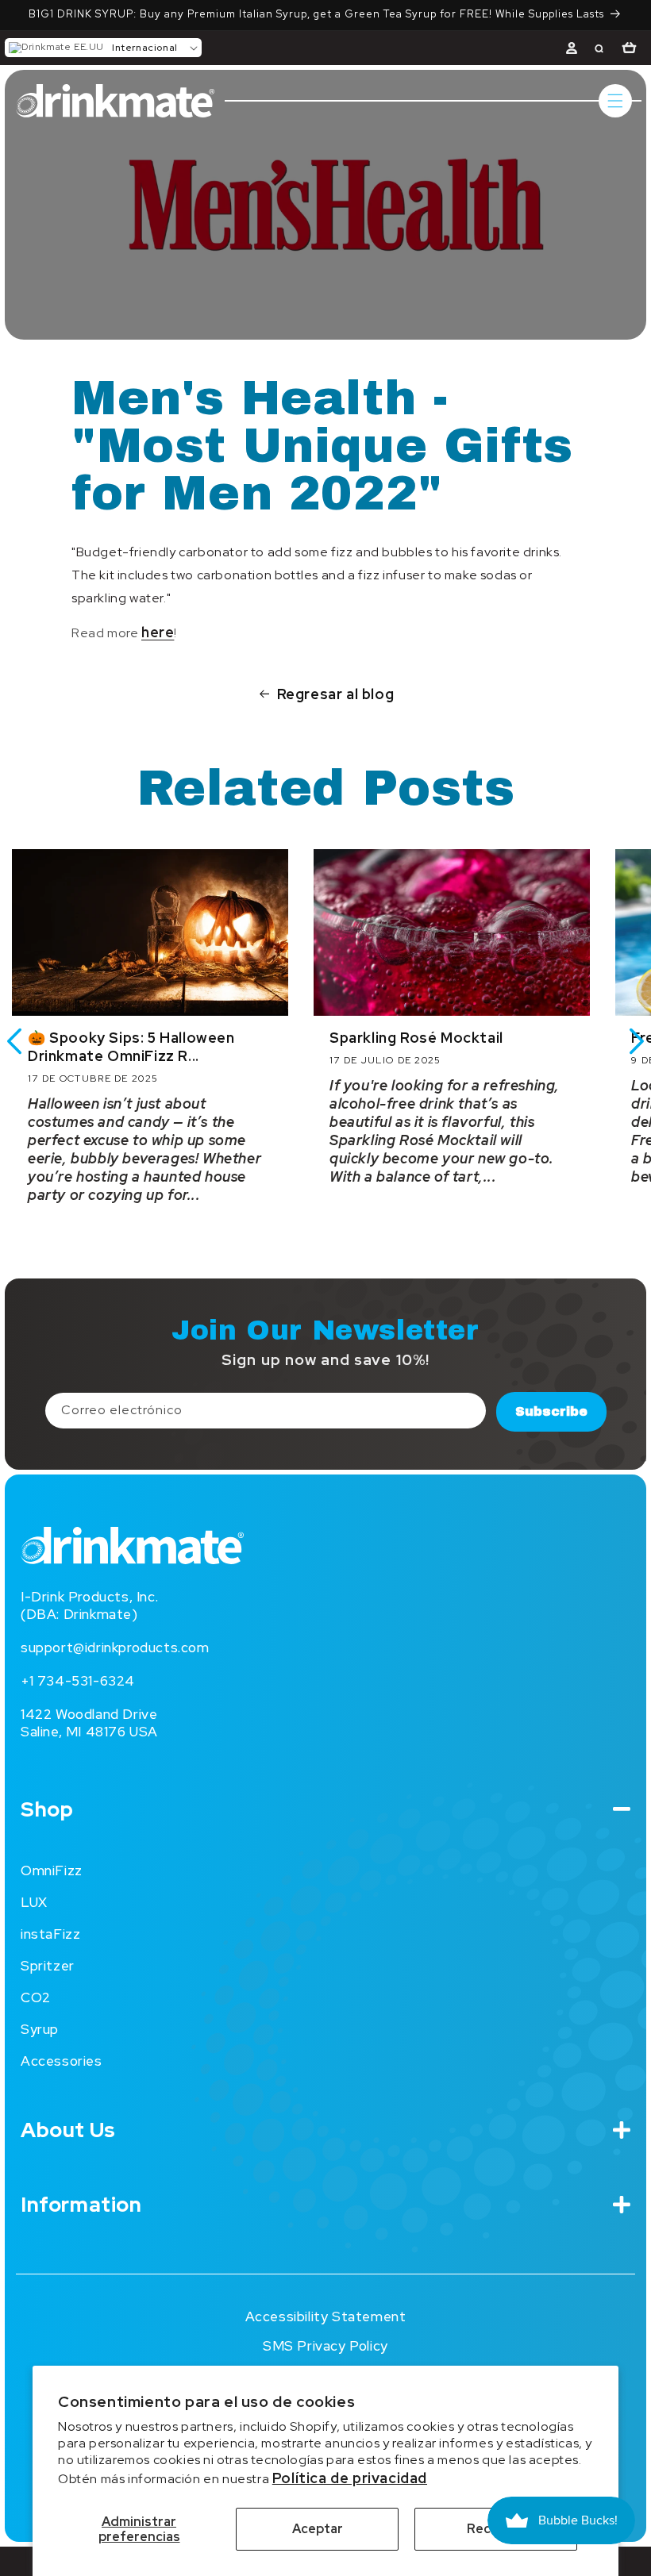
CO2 (36, 1997)
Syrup (40, 2029)
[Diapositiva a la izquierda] (14, 1041)
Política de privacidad (350, 2478)
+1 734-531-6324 (78, 1681)
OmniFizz (52, 1870)
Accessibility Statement (326, 2316)
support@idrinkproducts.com (115, 1647)
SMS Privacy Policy (325, 2346)
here (158, 632)
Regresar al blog (336, 694)
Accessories (62, 2061)
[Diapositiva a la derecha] (637, 1041)
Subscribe (551, 1411)
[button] (103, 48)
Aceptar (318, 2529)
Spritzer (48, 1966)
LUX (34, 1902)
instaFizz (50, 1934)
